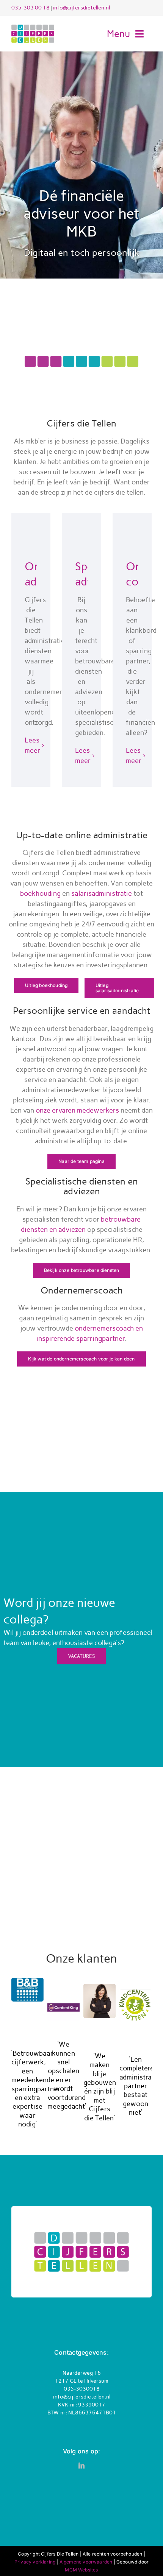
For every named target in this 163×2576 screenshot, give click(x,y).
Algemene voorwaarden (86, 2562)
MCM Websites (81, 2570)
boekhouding (40, 893)
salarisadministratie (102, 893)
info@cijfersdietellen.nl (81, 8)
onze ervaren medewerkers (77, 1110)
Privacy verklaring (35, 2562)
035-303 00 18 (31, 8)
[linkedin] (81, 2465)
